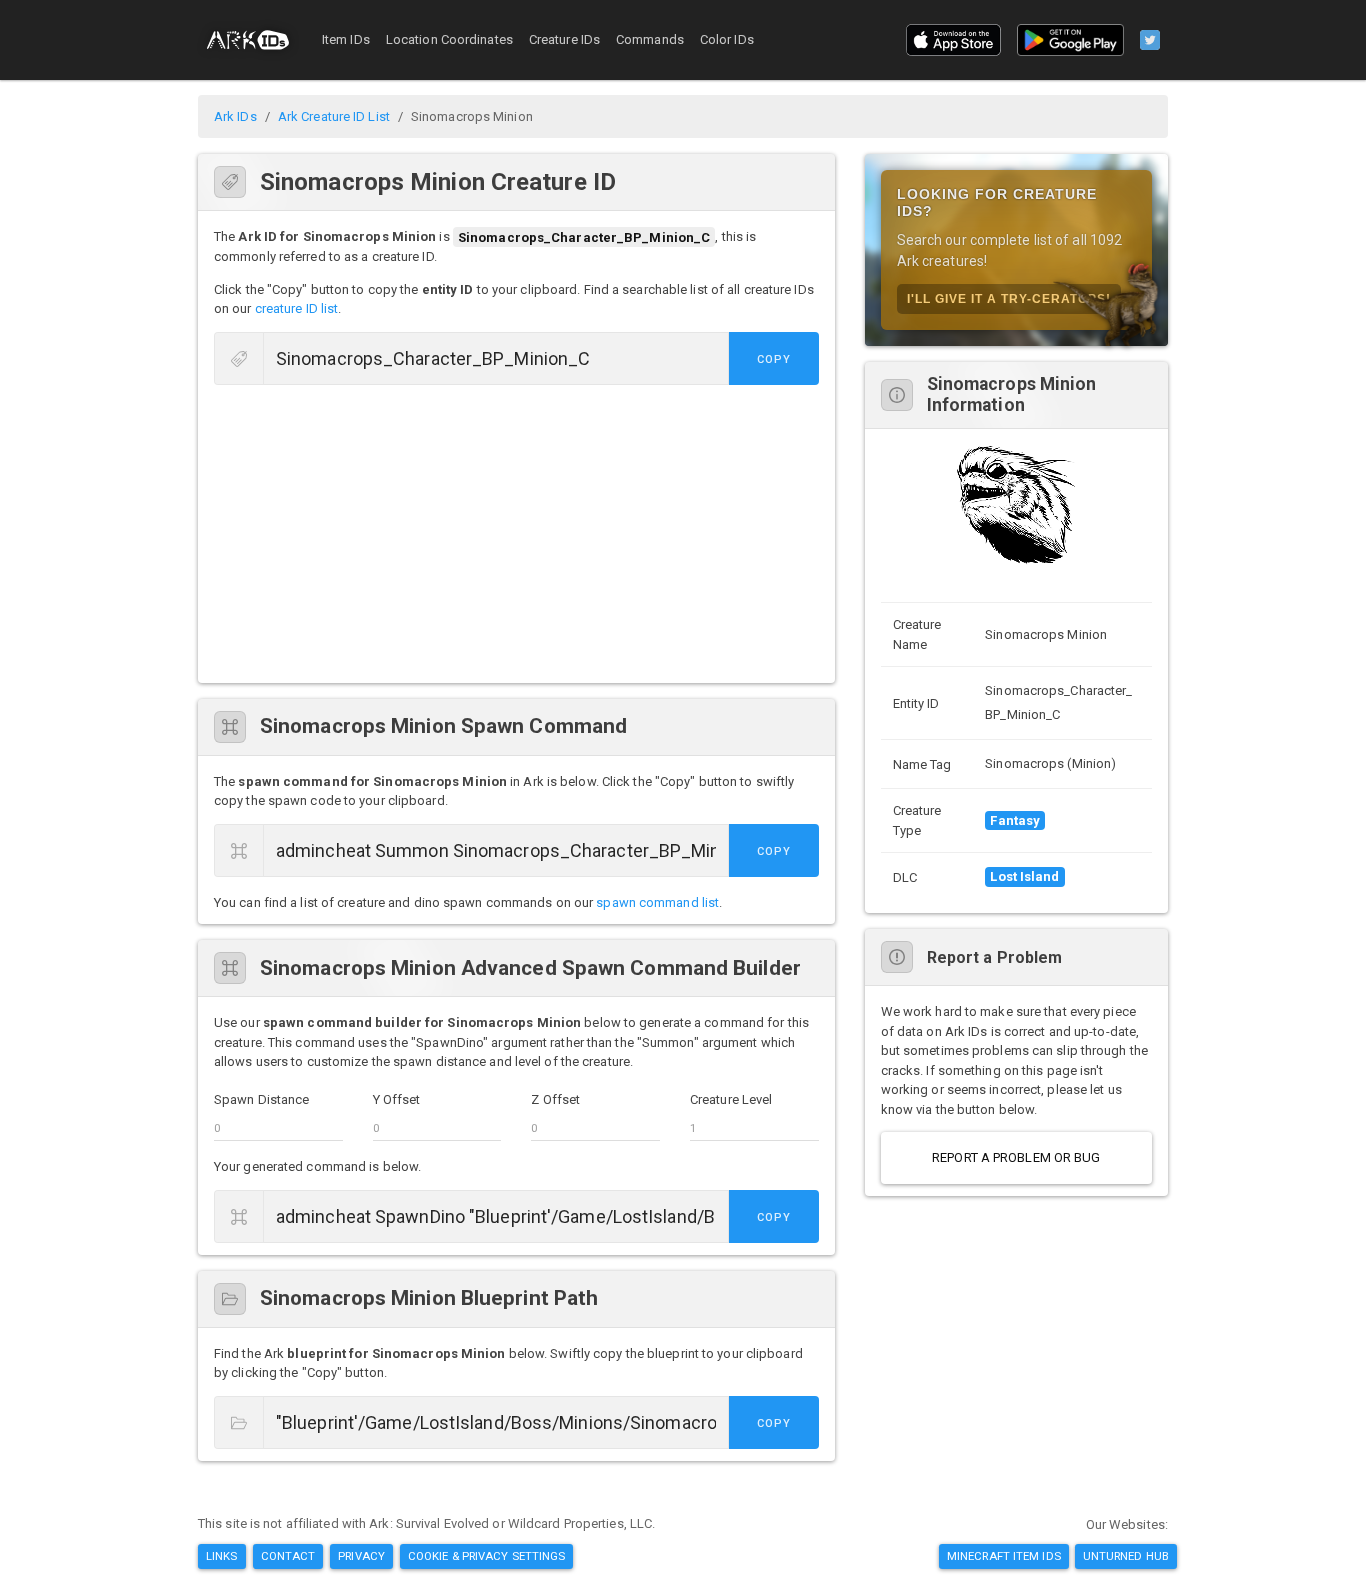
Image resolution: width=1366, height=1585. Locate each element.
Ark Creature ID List (334, 116)
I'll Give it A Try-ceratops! (1009, 299)
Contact (288, 1556)
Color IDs (727, 39)
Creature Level (731, 1099)
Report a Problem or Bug (1016, 1157)
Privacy (361, 1556)
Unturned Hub (1126, 1556)
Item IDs (346, 39)
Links (222, 1556)
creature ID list (297, 308)
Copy (774, 359)
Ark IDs (235, 116)
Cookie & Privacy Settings (487, 1556)
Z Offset (555, 1099)
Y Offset (397, 1099)
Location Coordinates (449, 39)
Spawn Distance (261, 1099)
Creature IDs (564, 39)
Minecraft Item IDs (1004, 1556)
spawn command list (657, 902)
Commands (650, 39)
